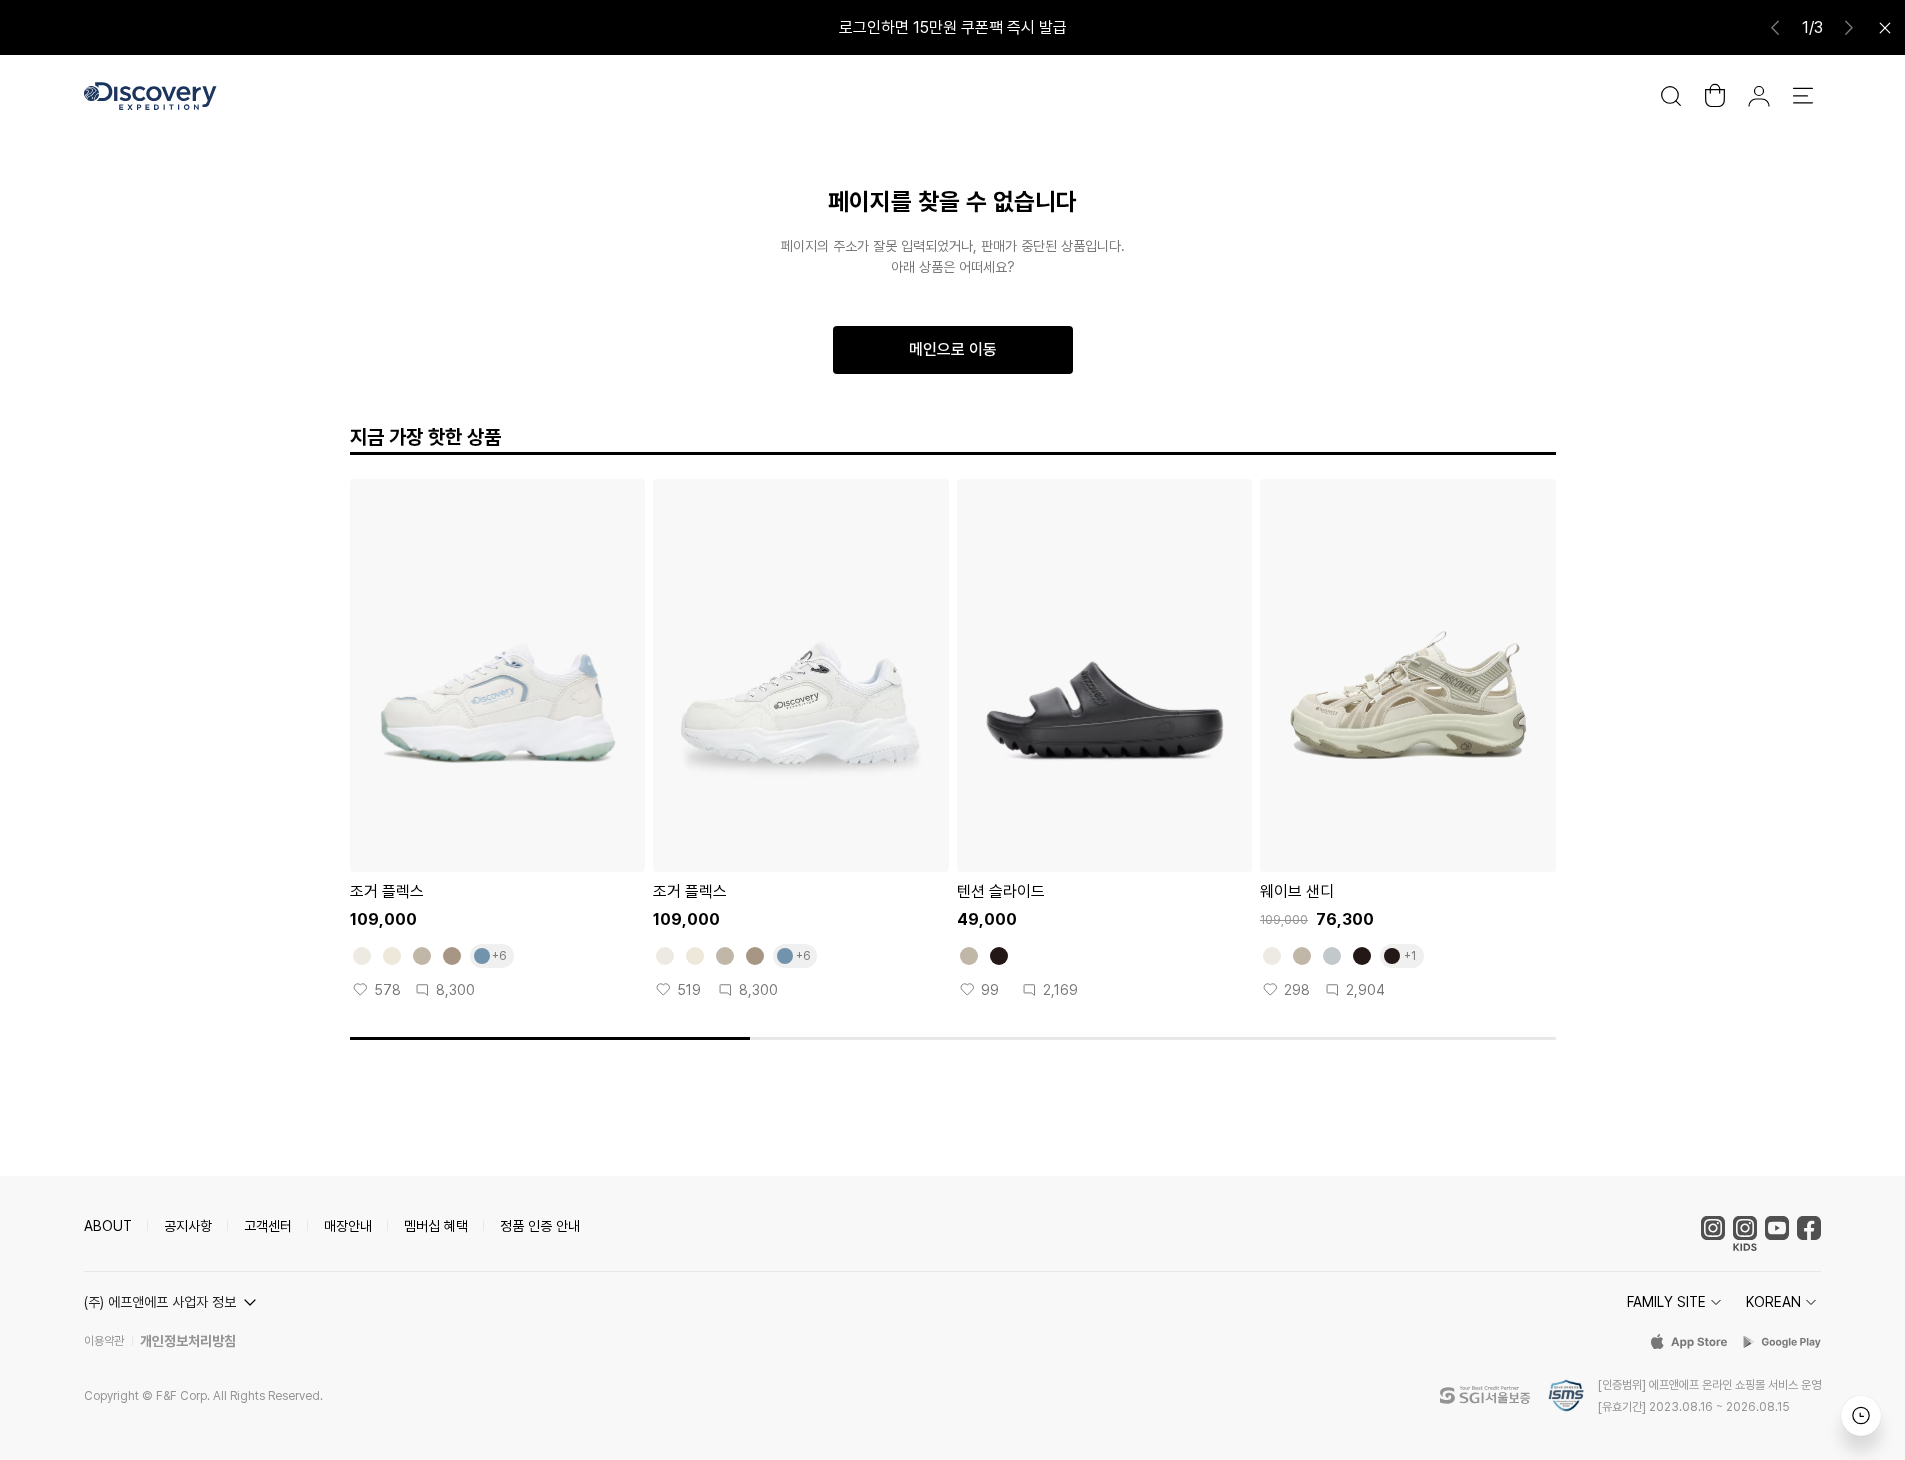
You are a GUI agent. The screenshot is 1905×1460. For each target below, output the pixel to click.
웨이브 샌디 (1297, 891)
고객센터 (268, 1226)
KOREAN (1773, 1302)
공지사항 (188, 1226)
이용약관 (104, 1341)
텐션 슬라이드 (1001, 891)
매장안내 (348, 1226)
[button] (173, 1302)
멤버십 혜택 (436, 1226)
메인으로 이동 (953, 349)
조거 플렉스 (387, 891)
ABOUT (108, 1226)
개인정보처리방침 (188, 1341)
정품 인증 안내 (540, 1226)
